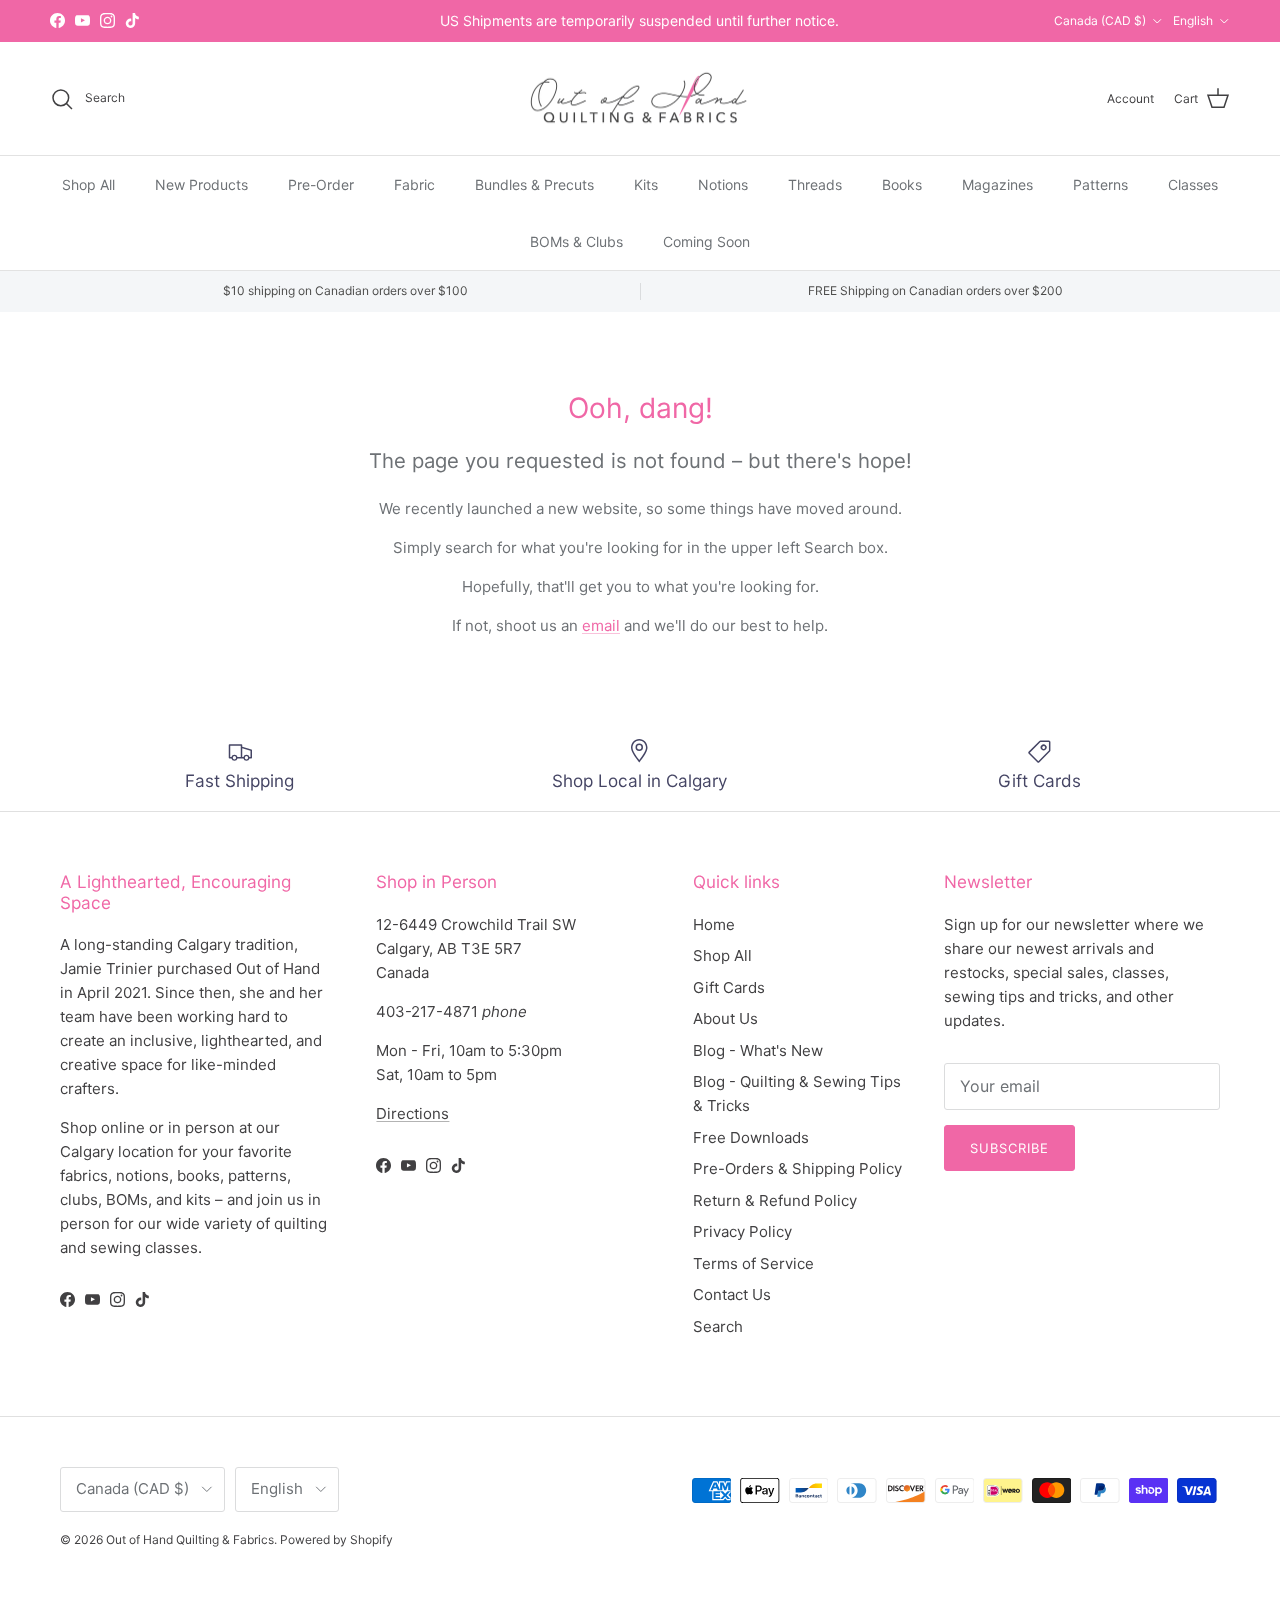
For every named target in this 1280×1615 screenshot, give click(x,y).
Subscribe (1009, 1148)
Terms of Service (753, 1263)
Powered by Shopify (336, 1539)
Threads (815, 184)
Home (714, 924)
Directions (412, 1113)
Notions (723, 184)
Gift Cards (729, 987)
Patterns (1100, 184)
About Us (725, 1018)
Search (718, 1326)
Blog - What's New (758, 1050)
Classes (1193, 184)
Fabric (414, 184)
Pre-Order (321, 184)
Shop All (88, 184)
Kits (646, 184)
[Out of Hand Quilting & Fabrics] (640, 99)
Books (902, 184)
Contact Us (732, 1294)
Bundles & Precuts (534, 184)
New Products (201, 184)
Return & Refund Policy (775, 1200)
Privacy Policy (742, 1231)
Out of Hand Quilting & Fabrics (190, 1539)
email (601, 625)
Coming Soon (706, 241)
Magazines (997, 184)
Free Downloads (751, 1137)
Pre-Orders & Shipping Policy (797, 1168)
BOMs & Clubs (576, 241)
